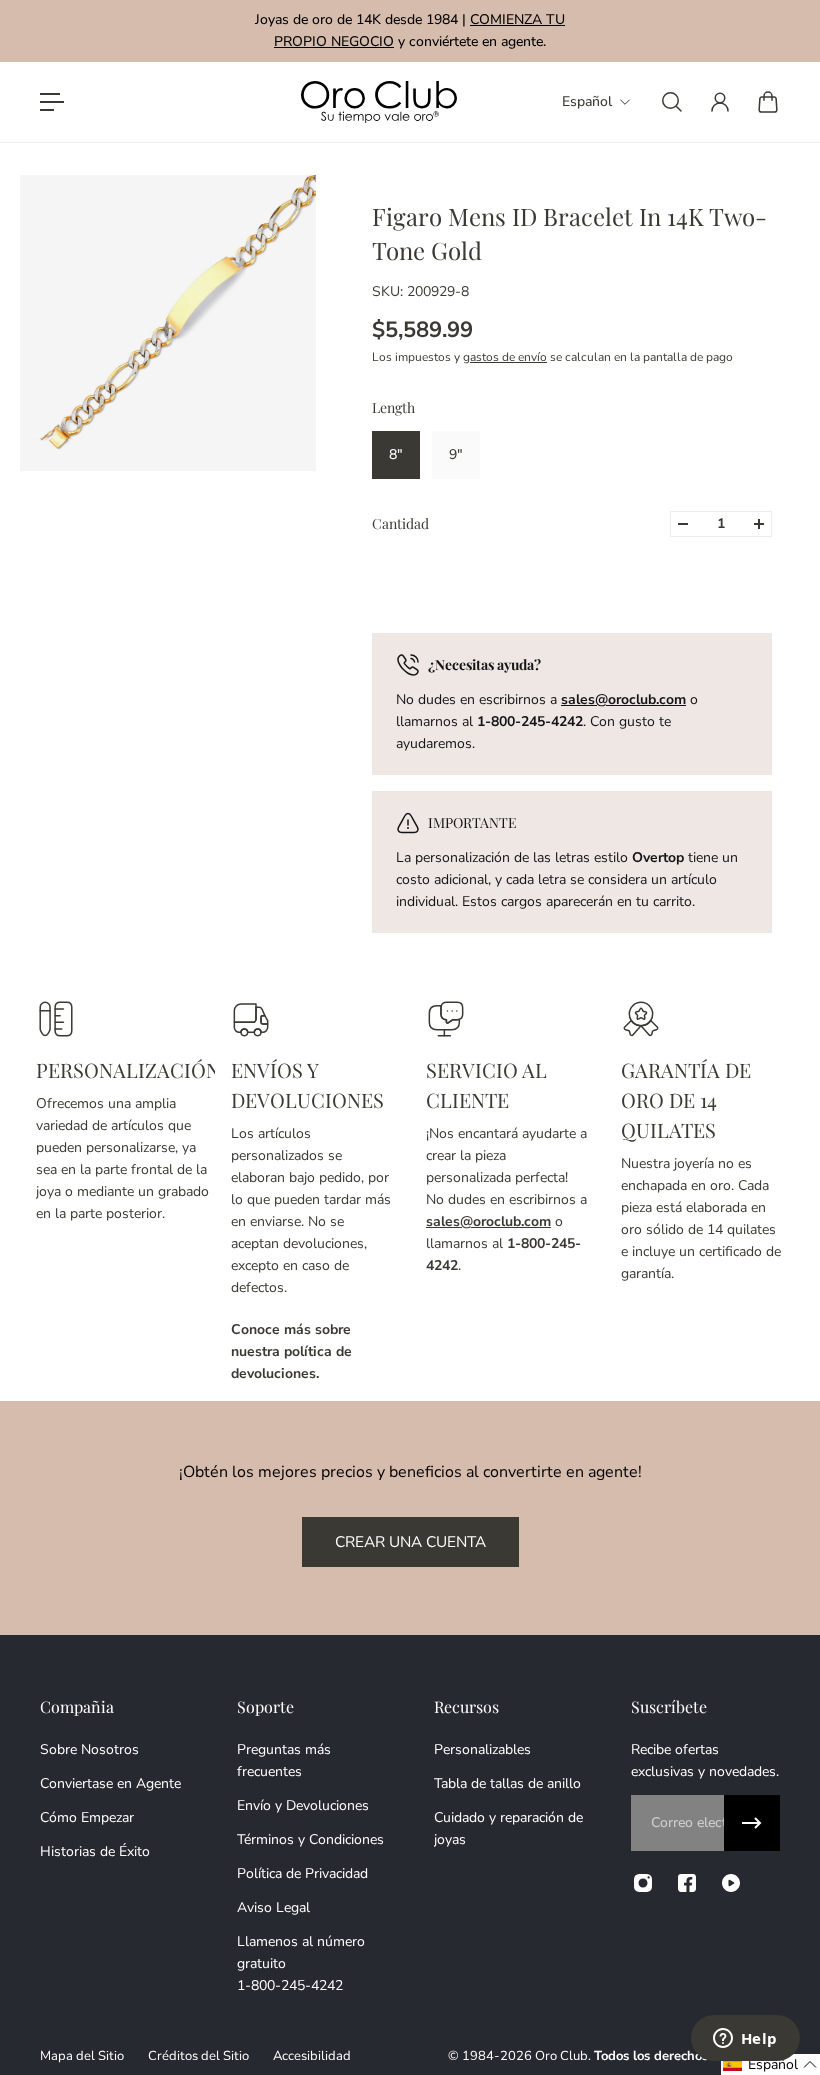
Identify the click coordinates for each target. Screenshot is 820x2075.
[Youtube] (731, 1883)
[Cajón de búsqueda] (672, 102)
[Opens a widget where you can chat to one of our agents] (745, 2040)
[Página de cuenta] (720, 102)
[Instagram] (643, 1883)
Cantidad (400, 523)
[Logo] (379, 102)
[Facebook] (687, 1883)
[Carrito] (768, 102)
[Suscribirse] (752, 1823)
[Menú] (52, 102)
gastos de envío (505, 357)
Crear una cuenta (410, 1541)
